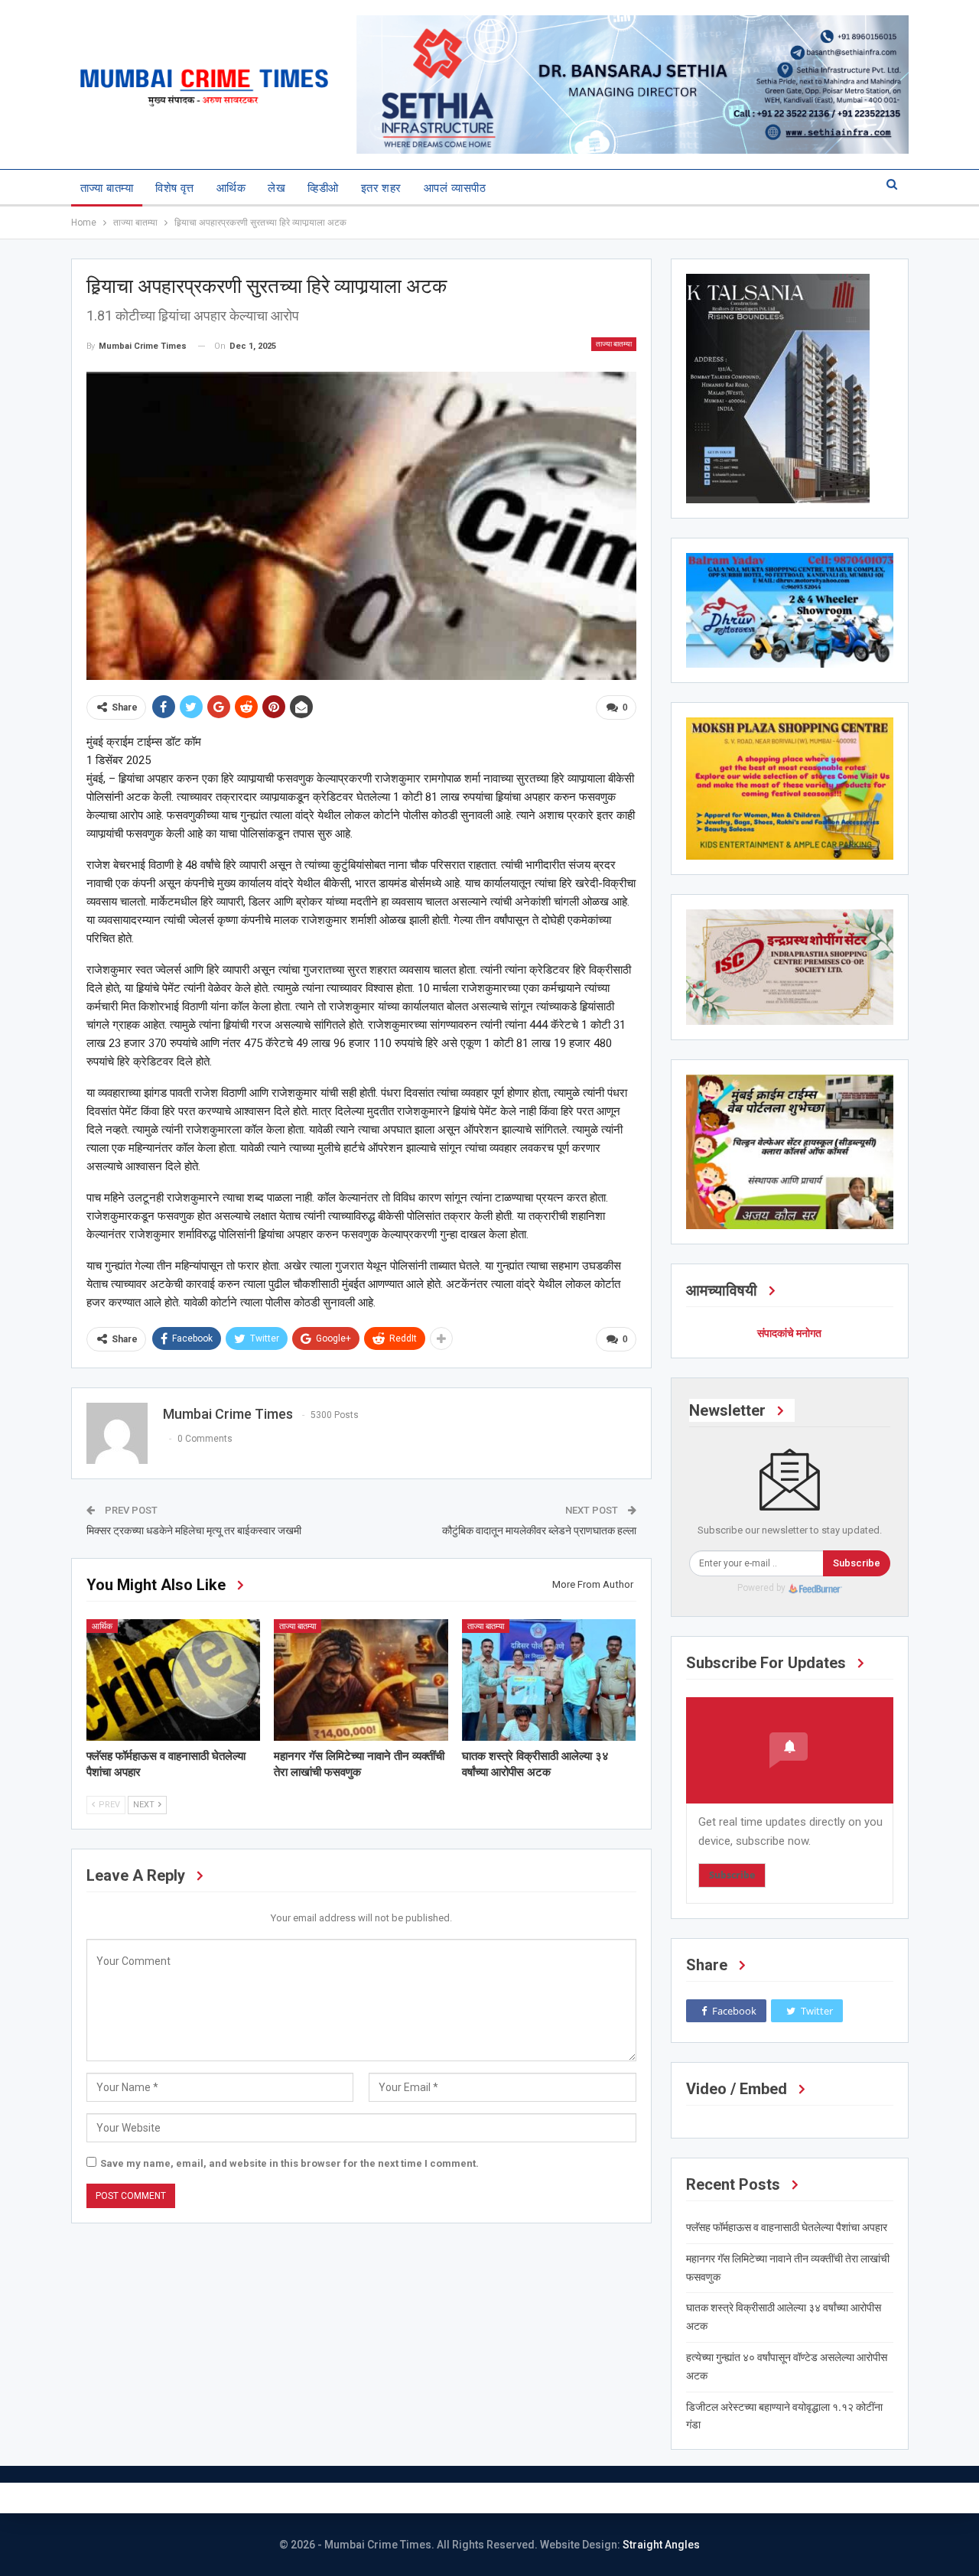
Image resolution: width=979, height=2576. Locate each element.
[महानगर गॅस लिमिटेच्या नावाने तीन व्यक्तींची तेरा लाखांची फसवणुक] (361, 1680)
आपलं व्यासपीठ (455, 188)
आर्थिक (231, 188)
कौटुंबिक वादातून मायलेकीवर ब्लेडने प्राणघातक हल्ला (539, 1530)
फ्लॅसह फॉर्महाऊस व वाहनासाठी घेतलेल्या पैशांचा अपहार (787, 2227)
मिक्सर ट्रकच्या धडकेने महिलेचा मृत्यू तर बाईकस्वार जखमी (194, 1530)
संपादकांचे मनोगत (789, 1333)
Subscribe (857, 1563)
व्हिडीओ (323, 188)
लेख (276, 188)
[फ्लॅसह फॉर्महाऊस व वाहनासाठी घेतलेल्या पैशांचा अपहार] (174, 1680)
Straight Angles (661, 2545)
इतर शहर (381, 188)
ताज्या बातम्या (107, 188)
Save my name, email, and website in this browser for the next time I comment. (289, 2163)
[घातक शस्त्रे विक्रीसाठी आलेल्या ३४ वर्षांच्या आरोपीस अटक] (549, 1680)
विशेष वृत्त (175, 188)
